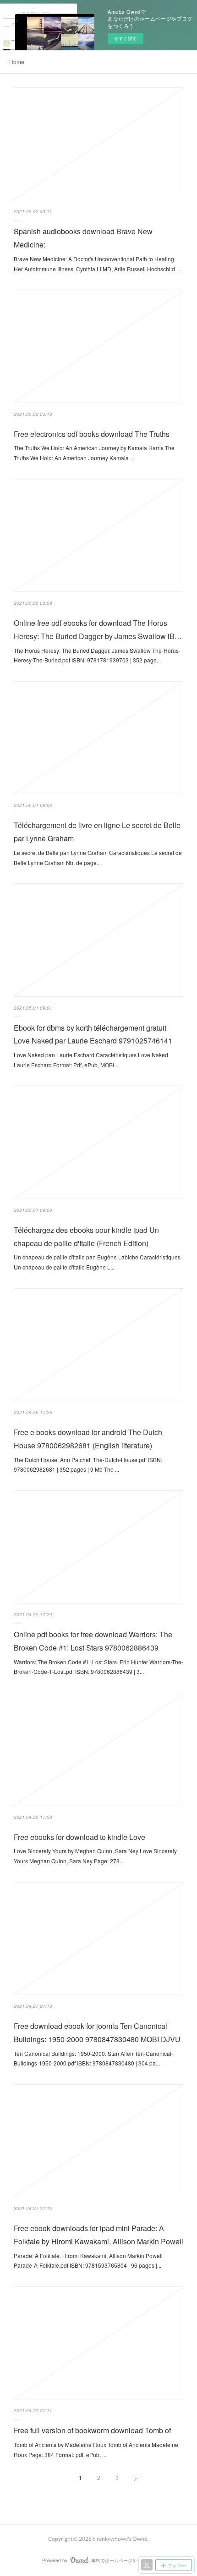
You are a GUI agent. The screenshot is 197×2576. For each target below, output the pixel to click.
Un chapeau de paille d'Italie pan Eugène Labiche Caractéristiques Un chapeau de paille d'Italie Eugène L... (97, 1262)
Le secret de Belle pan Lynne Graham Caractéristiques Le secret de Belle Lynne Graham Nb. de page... (98, 858)
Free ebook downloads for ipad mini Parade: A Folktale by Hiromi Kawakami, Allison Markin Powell (98, 2235)
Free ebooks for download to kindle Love (79, 1837)
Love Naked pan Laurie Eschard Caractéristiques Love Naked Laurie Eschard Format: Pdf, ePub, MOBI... (91, 1060)
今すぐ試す (126, 38)
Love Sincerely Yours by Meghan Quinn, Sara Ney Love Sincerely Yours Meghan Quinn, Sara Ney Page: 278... (95, 1856)
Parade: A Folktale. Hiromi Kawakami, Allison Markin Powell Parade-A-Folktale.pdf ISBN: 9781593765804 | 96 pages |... (88, 2261)
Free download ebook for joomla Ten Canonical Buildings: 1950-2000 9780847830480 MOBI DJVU (97, 2033)
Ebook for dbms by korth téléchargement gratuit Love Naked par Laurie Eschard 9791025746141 (93, 1034)
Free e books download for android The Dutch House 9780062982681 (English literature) (88, 1439)
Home (17, 62)
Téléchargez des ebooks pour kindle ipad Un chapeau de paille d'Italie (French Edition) (86, 1237)
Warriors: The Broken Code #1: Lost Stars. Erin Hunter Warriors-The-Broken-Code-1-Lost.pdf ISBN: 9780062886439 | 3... (98, 1667)
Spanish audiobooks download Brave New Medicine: (83, 238)
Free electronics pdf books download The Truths (92, 434)
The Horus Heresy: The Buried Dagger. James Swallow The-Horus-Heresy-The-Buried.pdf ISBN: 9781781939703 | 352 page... (97, 655)
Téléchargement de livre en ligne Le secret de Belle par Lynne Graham (97, 832)
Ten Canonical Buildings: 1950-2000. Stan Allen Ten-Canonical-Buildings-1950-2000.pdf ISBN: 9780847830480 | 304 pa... (93, 2058)
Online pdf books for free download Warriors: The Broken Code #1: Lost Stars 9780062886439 (93, 1641)
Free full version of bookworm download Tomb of (92, 2430)
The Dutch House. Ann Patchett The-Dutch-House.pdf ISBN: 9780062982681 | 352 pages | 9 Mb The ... (88, 1465)
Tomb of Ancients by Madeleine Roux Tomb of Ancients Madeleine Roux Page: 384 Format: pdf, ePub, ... (96, 2450)
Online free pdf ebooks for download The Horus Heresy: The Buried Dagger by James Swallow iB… (98, 629)
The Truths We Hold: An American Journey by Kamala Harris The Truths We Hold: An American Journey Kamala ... (94, 453)
